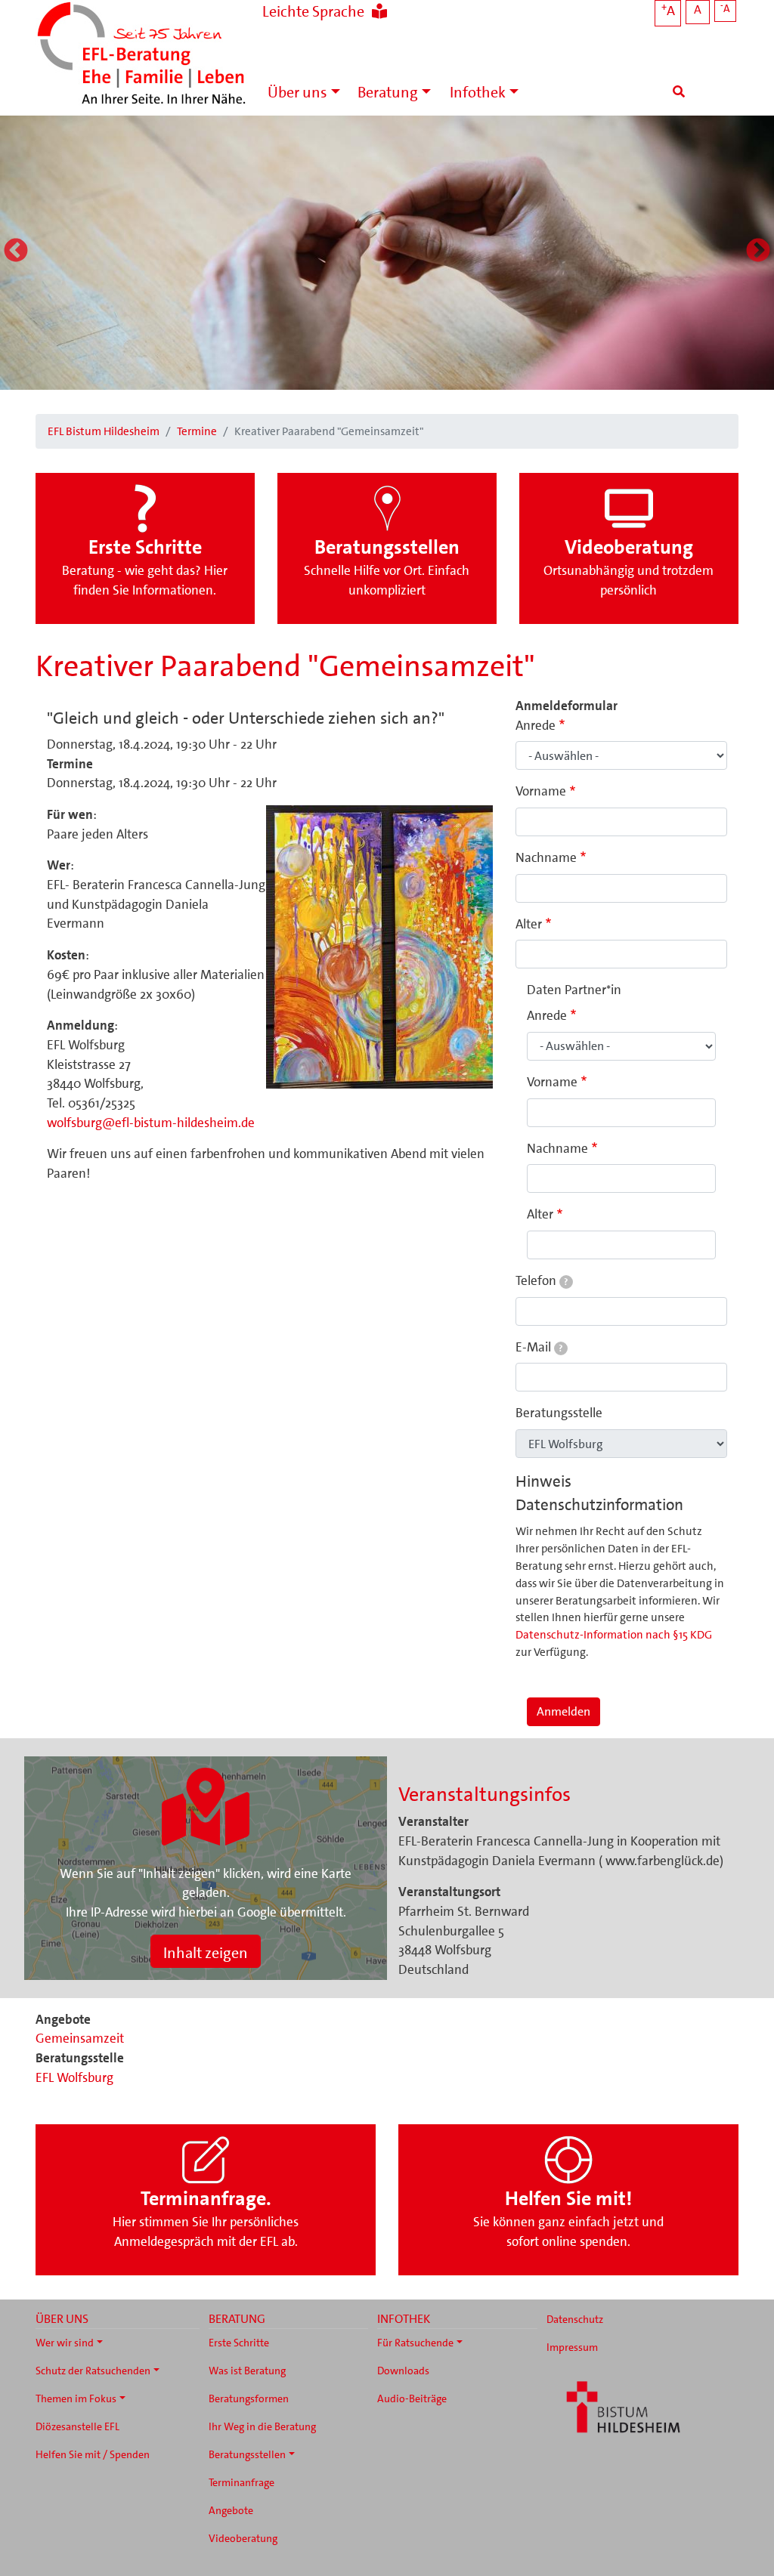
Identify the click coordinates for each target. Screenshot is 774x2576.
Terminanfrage (241, 2482)
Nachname (546, 857)
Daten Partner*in (574, 990)
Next (758, 252)
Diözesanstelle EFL (77, 2426)
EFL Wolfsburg (74, 2077)
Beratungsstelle (559, 1413)
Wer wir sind (65, 2343)
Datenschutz (575, 2319)
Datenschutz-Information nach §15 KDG (614, 1635)
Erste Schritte (239, 2343)
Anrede (536, 725)
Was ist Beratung (247, 2371)
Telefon (542, 1280)
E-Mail (539, 1347)
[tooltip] (566, 1282)
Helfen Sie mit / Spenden (93, 2454)
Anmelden (563, 1711)
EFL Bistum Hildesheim (104, 431)
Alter (529, 924)
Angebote (231, 2510)
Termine (197, 431)
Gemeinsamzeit (80, 2038)
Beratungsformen (249, 2398)
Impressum (572, 2347)
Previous (16, 252)
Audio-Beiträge (412, 2398)
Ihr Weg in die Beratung (262, 2426)
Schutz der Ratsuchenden (93, 2371)
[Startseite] (141, 55)
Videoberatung (243, 2538)
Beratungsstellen (247, 2454)
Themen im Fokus (76, 2398)
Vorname (541, 791)
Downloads (403, 2371)
